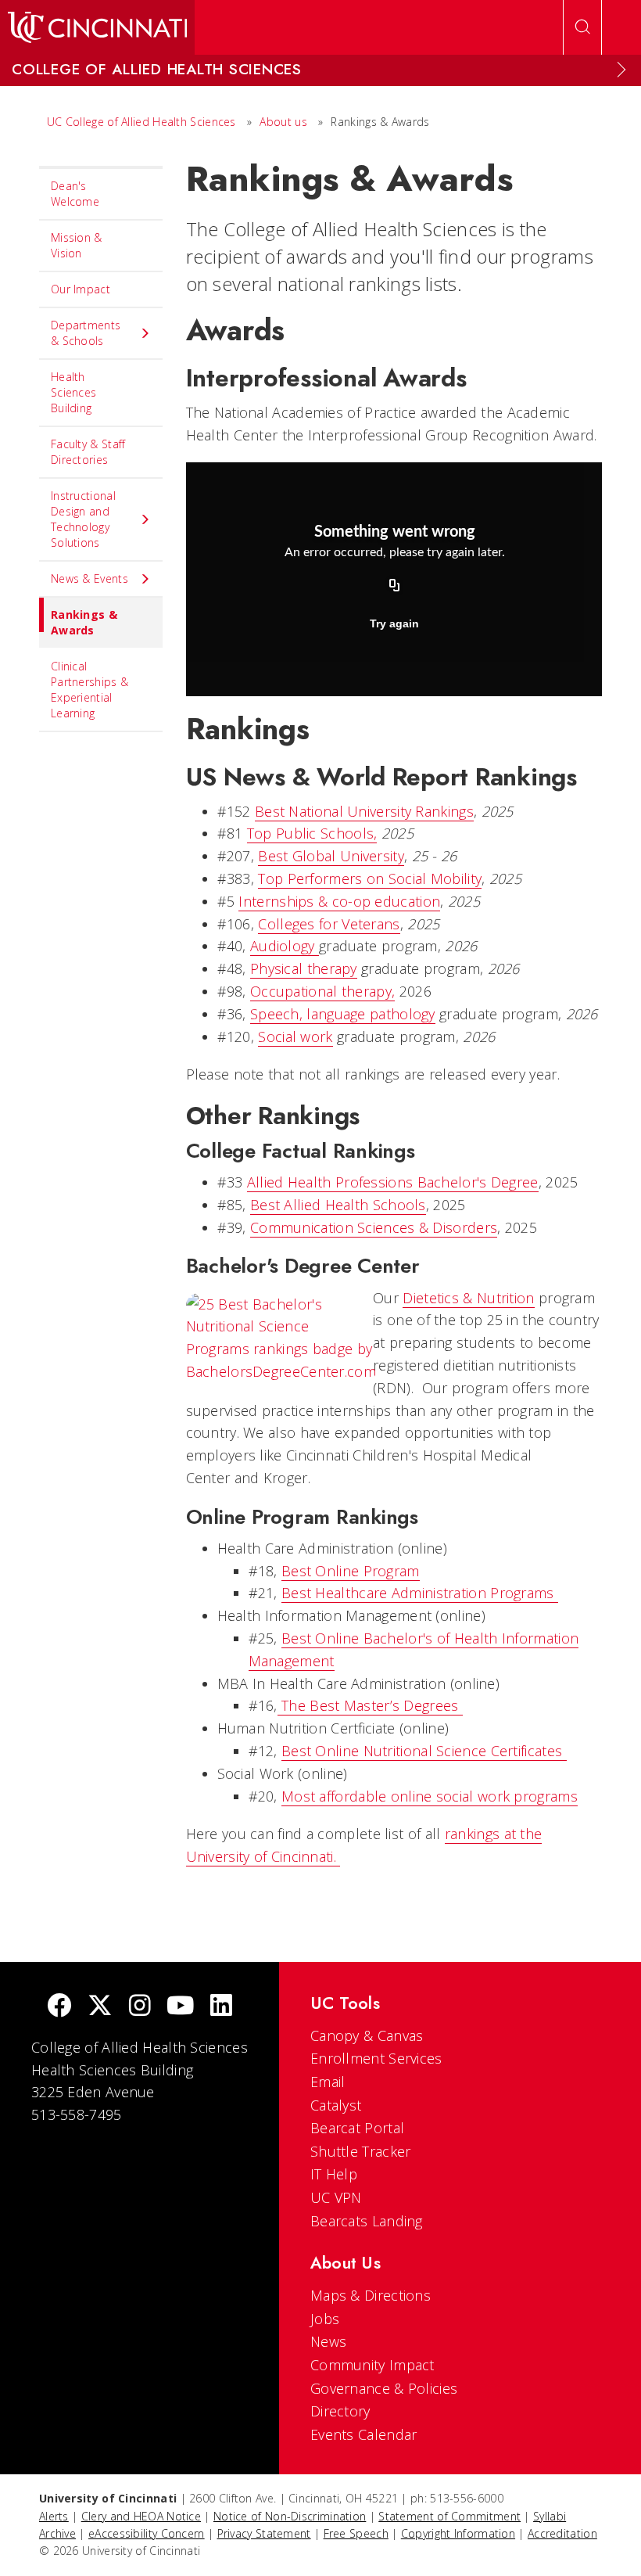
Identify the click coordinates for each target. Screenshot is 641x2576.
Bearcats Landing (367, 2221)
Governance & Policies (384, 2388)
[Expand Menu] (621, 70)
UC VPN (336, 2197)
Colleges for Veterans (329, 924)
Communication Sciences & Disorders (374, 1227)
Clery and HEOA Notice (141, 2516)
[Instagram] (140, 2007)
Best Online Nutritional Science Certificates (424, 1751)
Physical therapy (304, 968)
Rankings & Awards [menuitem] (84, 622)
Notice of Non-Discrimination (290, 2516)
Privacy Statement (264, 2533)
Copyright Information (458, 2533)
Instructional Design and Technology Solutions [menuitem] (83, 519)
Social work (295, 1037)
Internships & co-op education (339, 901)
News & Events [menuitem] (90, 578)
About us (285, 122)
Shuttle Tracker (361, 2151)
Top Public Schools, (312, 833)
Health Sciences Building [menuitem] (73, 392)
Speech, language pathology (343, 1014)
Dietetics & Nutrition (468, 1298)
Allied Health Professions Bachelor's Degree (393, 1182)
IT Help (334, 2174)
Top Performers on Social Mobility (370, 878)
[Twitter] (100, 2007)
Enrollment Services (376, 2058)
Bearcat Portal (357, 2128)
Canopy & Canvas (367, 2035)
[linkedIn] (221, 2007)
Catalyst (336, 2105)
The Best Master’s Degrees (370, 1705)
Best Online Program (351, 1571)
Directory (340, 2411)
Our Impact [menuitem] (81, 289)
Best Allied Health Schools (338, 1205)
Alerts (54, 2516)
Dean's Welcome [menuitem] (75, 194)
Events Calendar (364, 2434)
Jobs (325, 2319)
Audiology (285, 946)
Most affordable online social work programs (430, 1796)
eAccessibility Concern (147, 2533)
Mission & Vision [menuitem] (77, 245)
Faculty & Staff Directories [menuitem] (88, 452)
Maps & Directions (371, 2295)
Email (328, 2082)
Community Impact (372, 2365)
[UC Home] (97, 27)
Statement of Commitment (449, 2516)
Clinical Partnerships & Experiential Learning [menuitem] (90, 690)
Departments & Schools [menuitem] (86, 333)
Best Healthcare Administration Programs (420, 1593)
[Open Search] (582, 27)
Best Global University (331, 856)
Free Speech (356, 2533)
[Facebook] (59, 2007)
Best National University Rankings (364, 811)
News (328, 2341)
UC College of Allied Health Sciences (143, 122)
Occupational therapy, (322, 991)
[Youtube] (180, 2007)
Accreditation (562, 2533)
